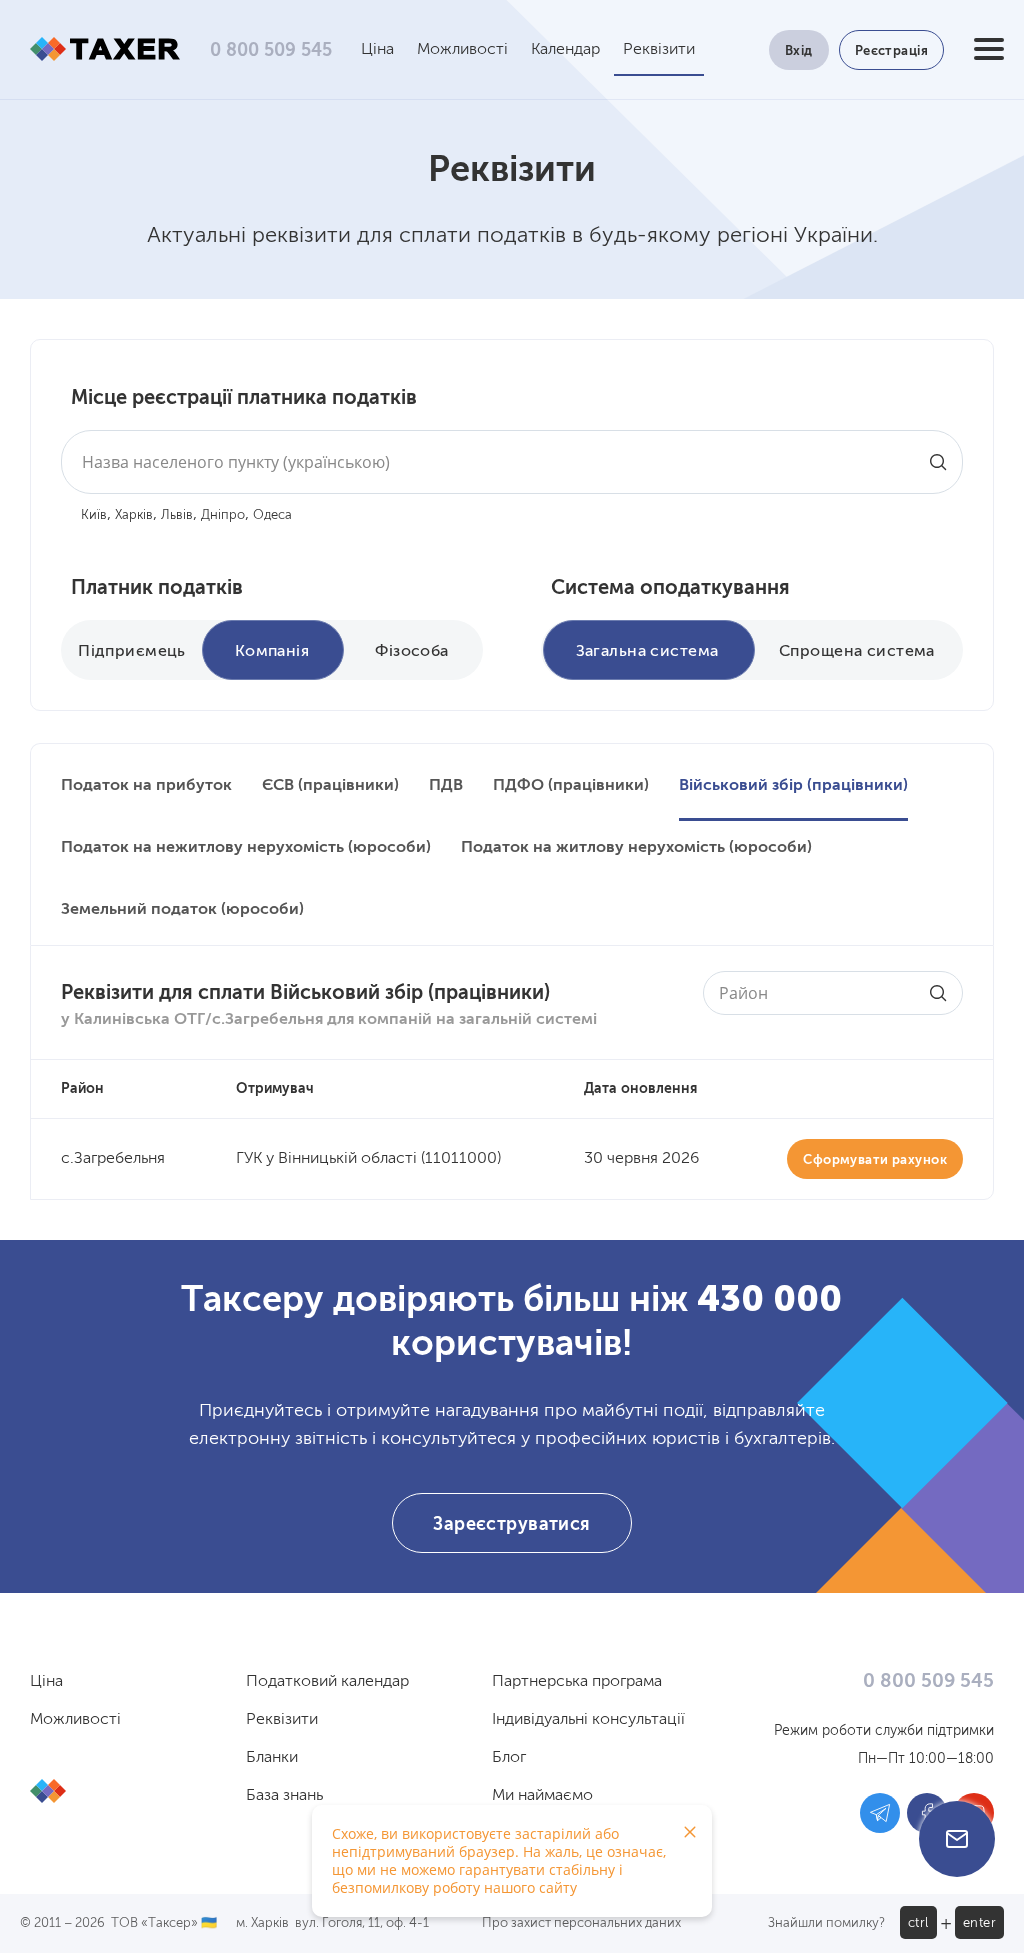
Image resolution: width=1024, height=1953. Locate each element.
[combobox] (512, 462)
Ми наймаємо (542, 1796)
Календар (565, 50)
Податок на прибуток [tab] (146, 786)
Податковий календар (327, 1682)
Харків (134, 515)
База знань (284, 1796)
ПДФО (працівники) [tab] (571, 786)
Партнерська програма (577, 1682)
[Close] (690, 1832)
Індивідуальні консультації (588, 1720)
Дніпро (223, 515)
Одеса (272, 515)
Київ (94, 515)
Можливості (462, 50)
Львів (177, 515)
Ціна (377, 50)
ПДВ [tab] (446, 786)
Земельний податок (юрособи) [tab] (182, 910)
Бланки (272, 1758)
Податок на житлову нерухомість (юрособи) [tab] (636, 848)
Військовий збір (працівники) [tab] (793, 786)
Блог (509, 1758)
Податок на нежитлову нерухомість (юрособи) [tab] (246, 848)
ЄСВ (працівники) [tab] (330, 786)
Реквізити (659, 50)
